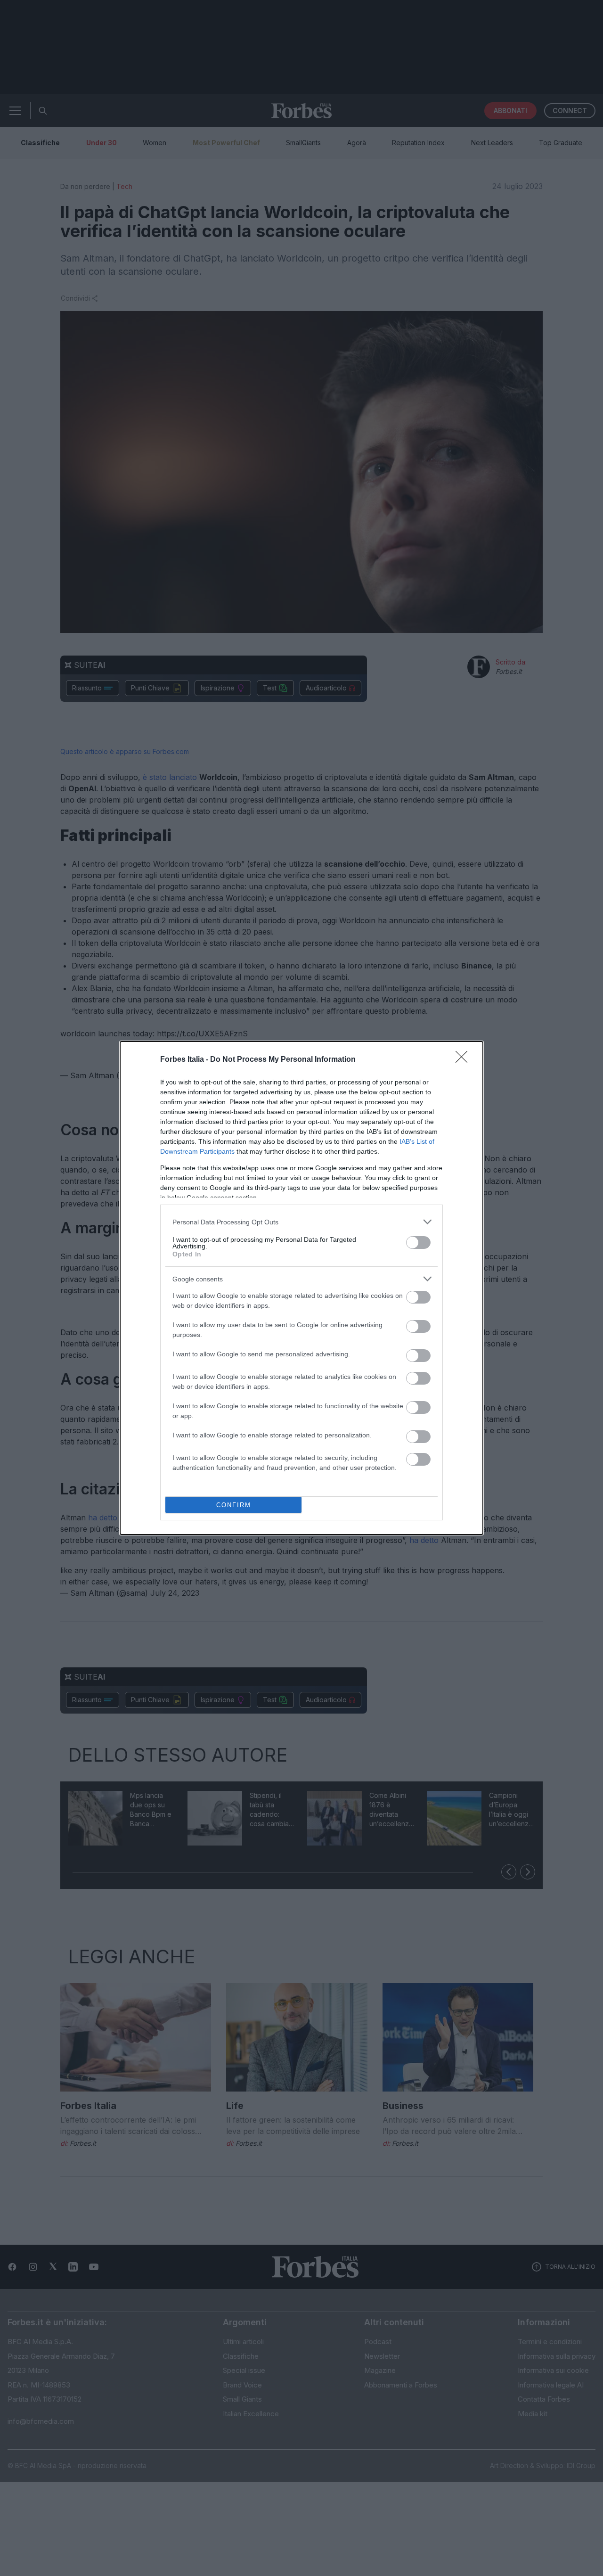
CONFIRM (234, 1505)
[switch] (418, 1243)
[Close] (464, 1060)
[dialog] (301, 1288)
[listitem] (301, 1222)
